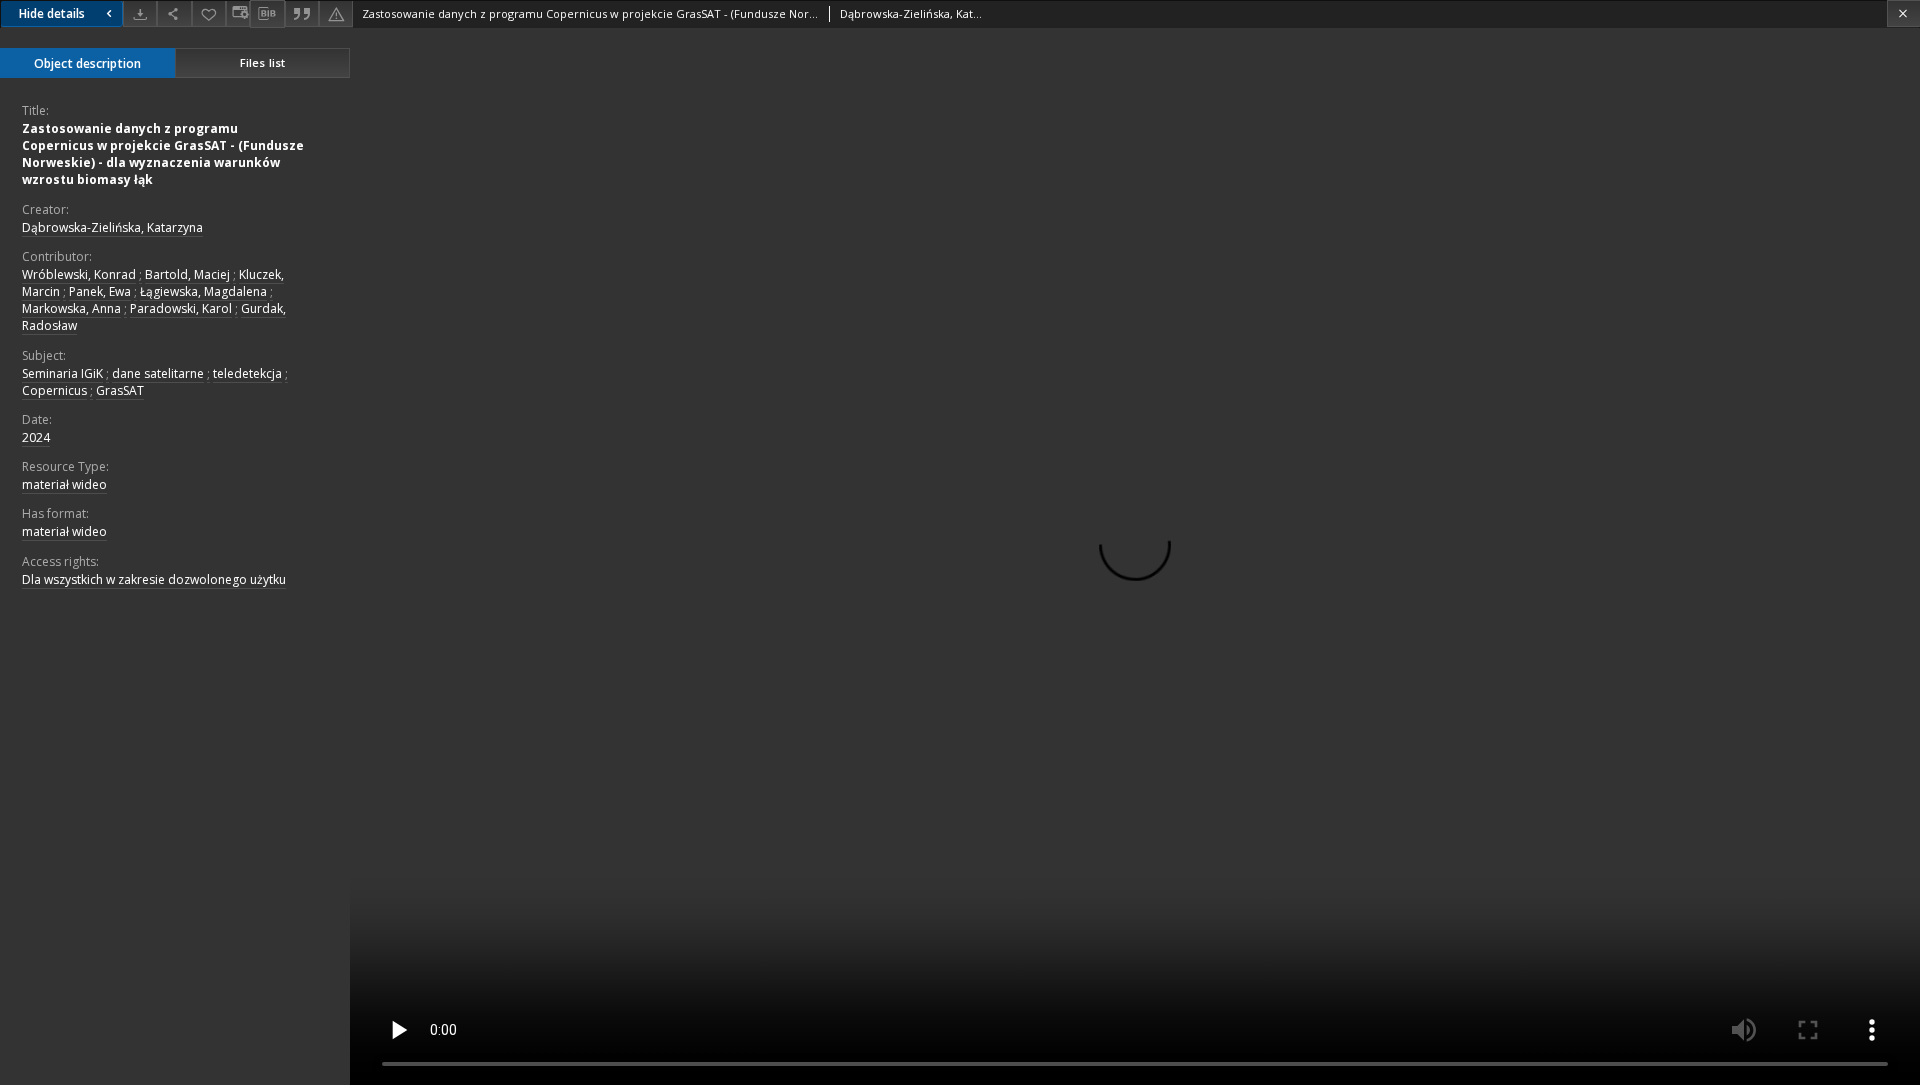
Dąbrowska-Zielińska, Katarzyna (112, 227)
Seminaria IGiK (62, 373)
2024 (36, 437)
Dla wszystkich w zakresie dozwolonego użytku (154, 579)
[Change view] (238, 13)
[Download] (140, 13)
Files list (262, 62)
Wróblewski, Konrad (79, 274)
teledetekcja (247, 373)
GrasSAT (120, 390)
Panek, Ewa (100, 291)
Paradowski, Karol (181, 308)
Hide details (52, 13)
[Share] (174, 13)
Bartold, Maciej (187, 274)
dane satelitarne (158, 373)
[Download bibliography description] (267, 14)
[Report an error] (336, 13)
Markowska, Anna (71, 308)
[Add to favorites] (209, 13)
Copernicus (54, 390)
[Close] (1903, 13)
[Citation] (302, 13)
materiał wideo (64, 484)
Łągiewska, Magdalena (203, 291)
